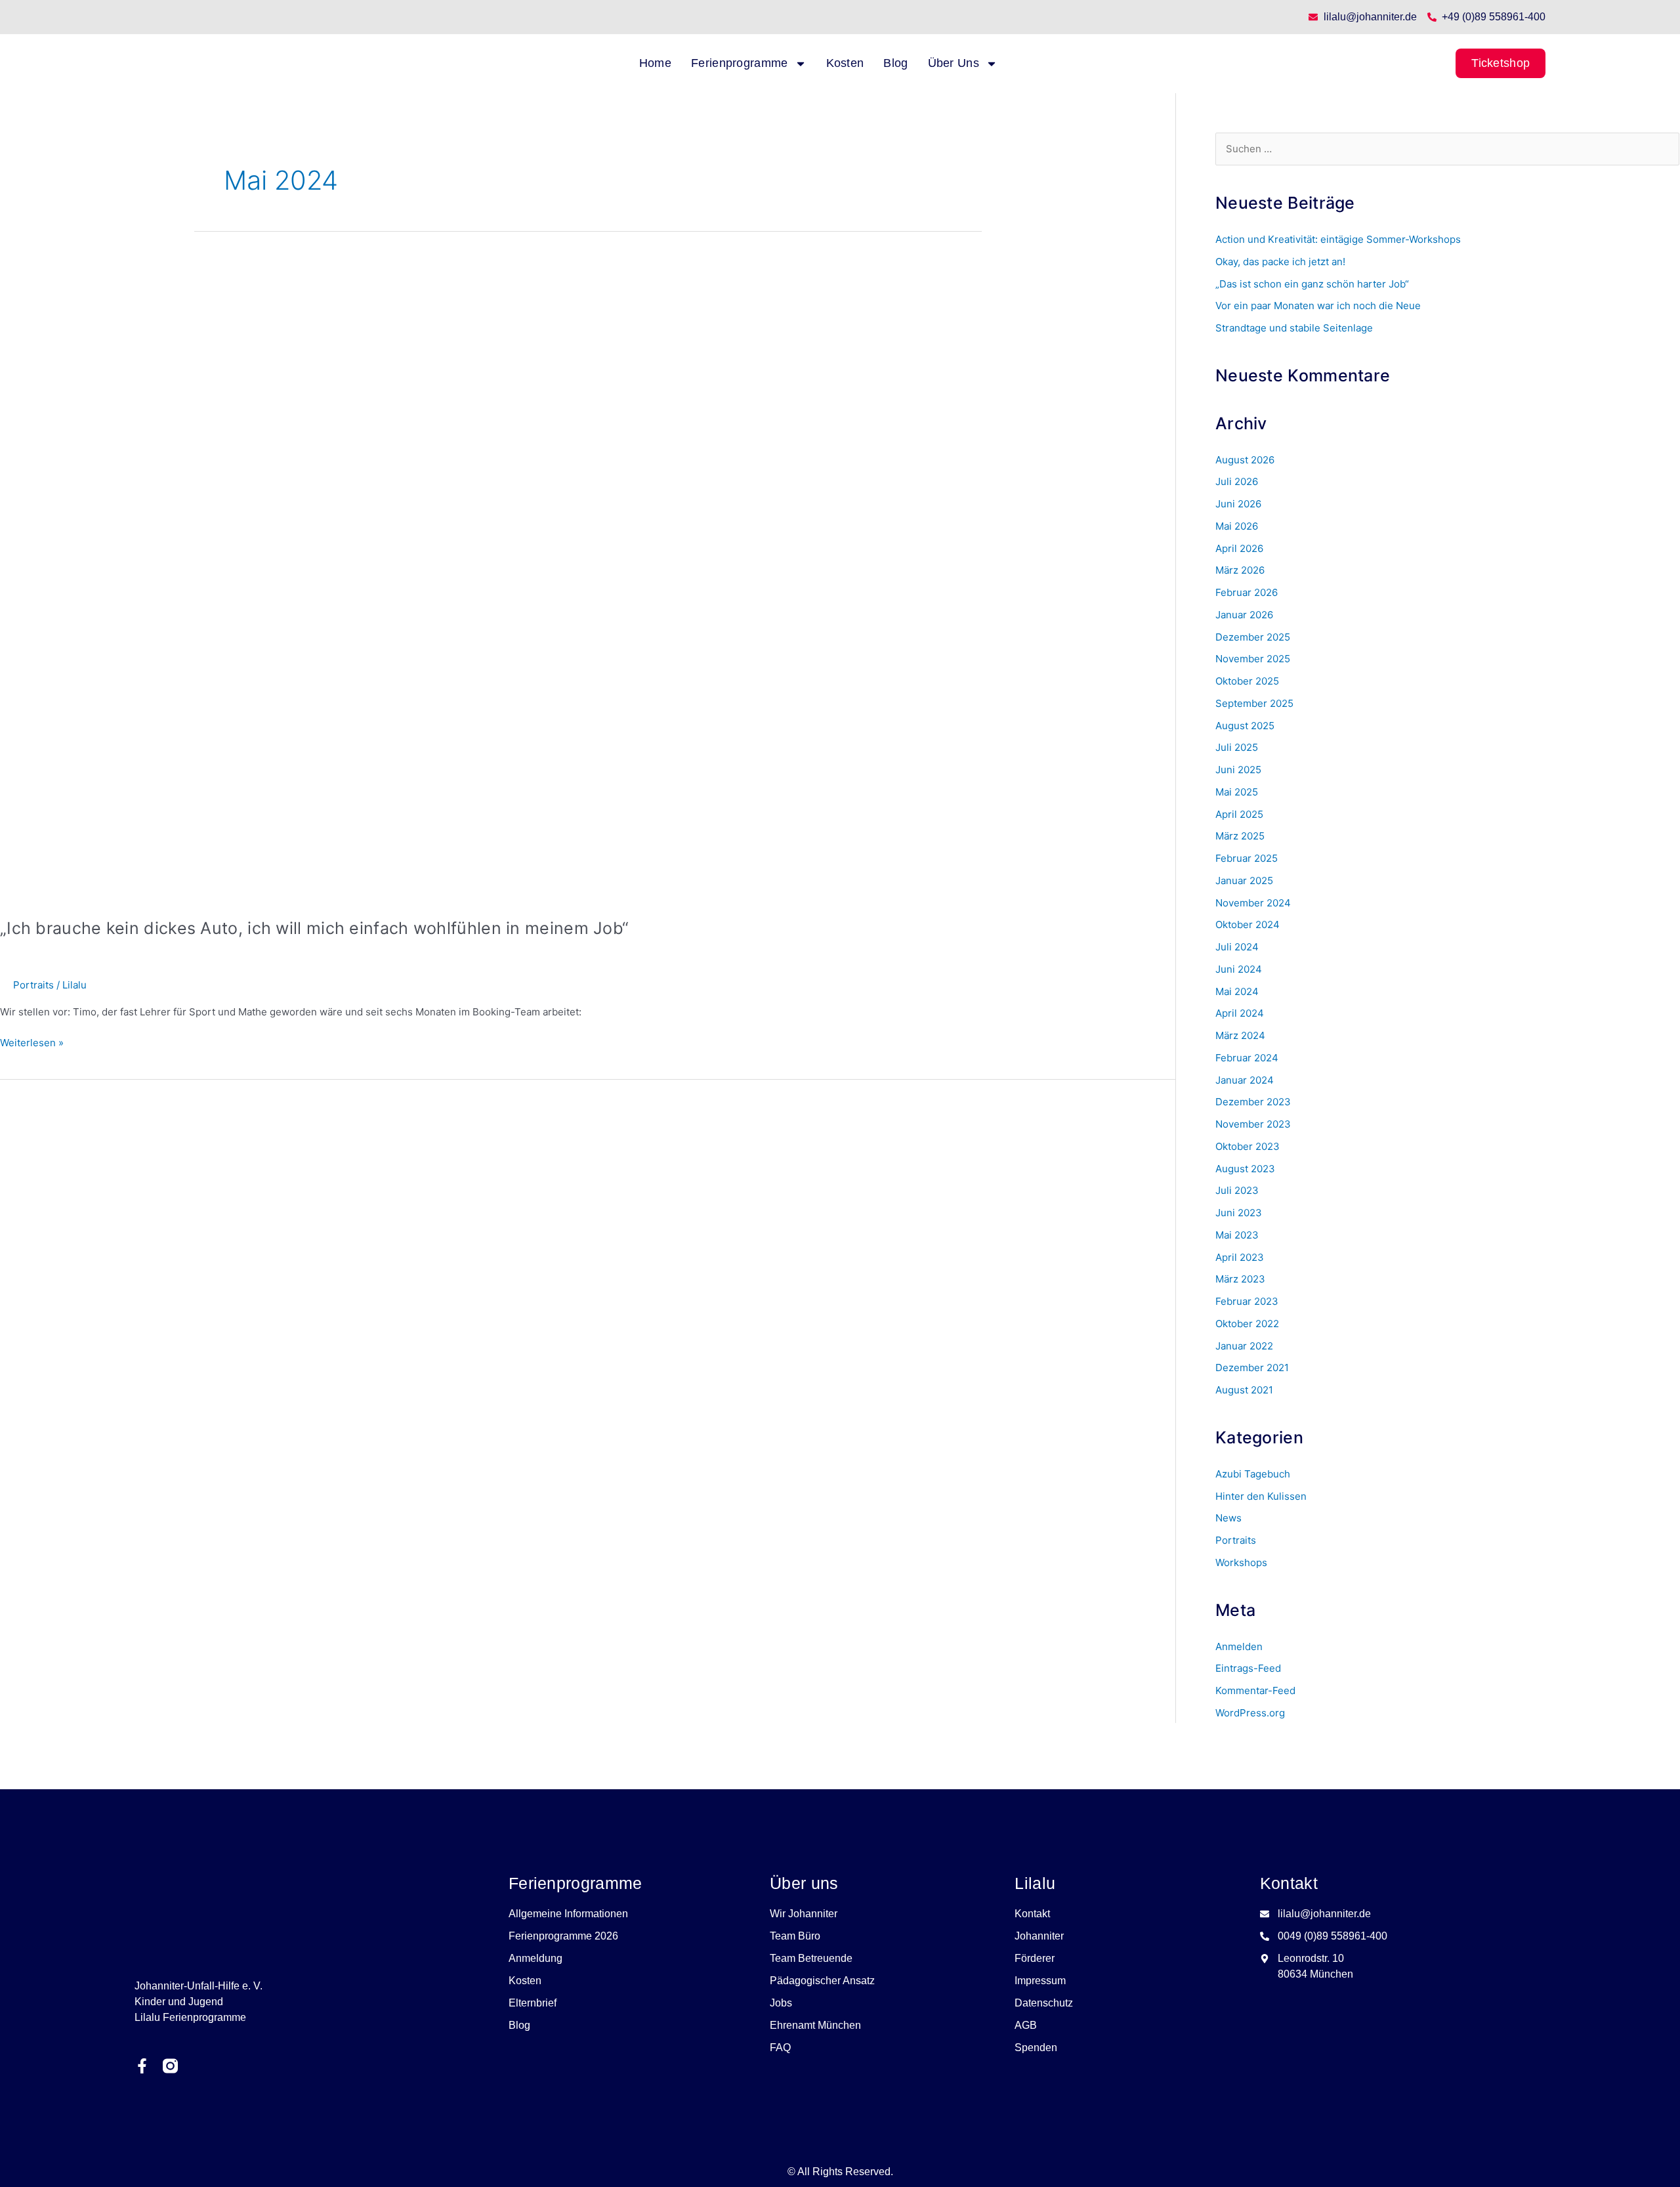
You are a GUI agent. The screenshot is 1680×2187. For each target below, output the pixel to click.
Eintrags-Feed (1248, 1668)
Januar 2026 (1244, 615)
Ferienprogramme (740, 63)
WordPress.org (1250, 1713)
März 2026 (1240, 570)
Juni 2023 (1239, 1213)
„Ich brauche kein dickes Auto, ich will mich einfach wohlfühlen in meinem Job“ (314, 928)
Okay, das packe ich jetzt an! (1280, 262)
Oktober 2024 (1248, 924)
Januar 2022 (1244, 1346)
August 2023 (1245, 1169)
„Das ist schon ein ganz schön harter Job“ (1312, 284)
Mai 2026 (1237, 526)
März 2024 (1240, 1035)
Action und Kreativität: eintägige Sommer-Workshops (1338, 239)
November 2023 (1253, 1124)
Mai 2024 (1237, 991)
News (1228, 1518)
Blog (895, 63)
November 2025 (1253, 659)
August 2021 (1244, 1390)
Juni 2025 (1238, 770)
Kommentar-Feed (1255, 1690)
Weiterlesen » (32, 1042)
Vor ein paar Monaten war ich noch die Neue (1318, 306)
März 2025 (1240, 836)
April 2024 (1240, 1013)
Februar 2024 (1247, 1058)
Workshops (1241, 1562)
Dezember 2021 (1252, 1368)
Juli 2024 (1237, 947)
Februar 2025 (1247, 858)
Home (655, 63)
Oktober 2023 (1248, 1146)
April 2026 (1239, 548)
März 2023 (1240, 1279)
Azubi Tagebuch (1253, 1474)
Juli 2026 (1237, 481)
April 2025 (1239, 814)
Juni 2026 (1238, 504)
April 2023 (1240, 1257)
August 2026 (1245, 460)
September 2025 (1254, 703)
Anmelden (1239, 1646)
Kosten (845, 63)
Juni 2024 (1239, 969)
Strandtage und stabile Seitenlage (1294, 328)
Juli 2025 (1237, 747)
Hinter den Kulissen (1261, 1496)
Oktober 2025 (1247, 681)
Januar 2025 (1244, 881)
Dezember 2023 (1253, 1102)
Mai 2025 (1237, 792)
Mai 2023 (1237, 1235)
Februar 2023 (1247, 1301)
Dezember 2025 (1253, 637)
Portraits (33, 985)
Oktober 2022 (1247, 1324)
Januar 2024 (1245, 1080)
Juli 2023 (1237, 1190)
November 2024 (1253, 903)
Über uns (954, 63)
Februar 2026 (1247, 592)
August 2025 (1245, 726)
